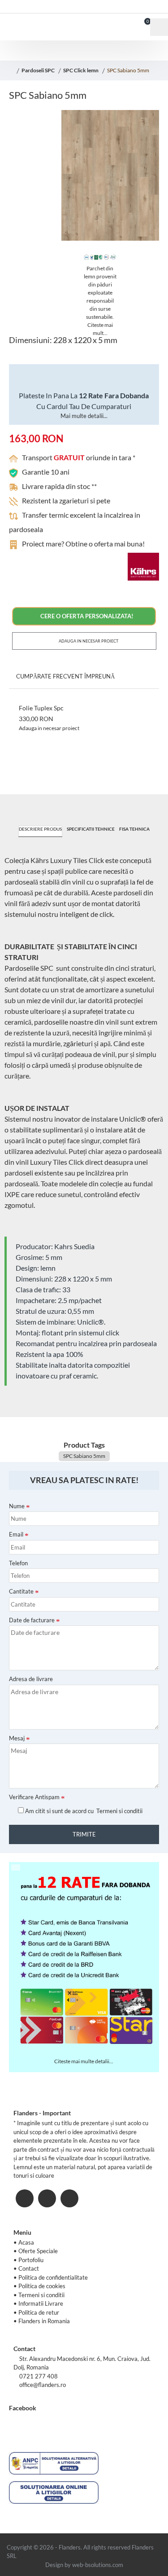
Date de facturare (32, 1620)
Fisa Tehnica (134, 829)
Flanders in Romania (44, 2321)
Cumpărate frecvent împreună (65, 676)
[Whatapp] (69, 2198)
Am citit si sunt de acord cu (83, 1811)
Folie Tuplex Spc (41, 708)
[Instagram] (47, 2198)
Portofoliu (31, 2260)
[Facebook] (25, 2198)
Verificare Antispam (34, 1797)
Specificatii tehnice (91, 829)
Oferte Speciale (38, 2251)
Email (16, 1534)
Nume (17, 1506)
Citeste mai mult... (100, 329)
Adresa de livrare (31, 1679)
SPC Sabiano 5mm (128, 70)
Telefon (18, 1563)
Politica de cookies (42, 2286)
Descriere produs (40, 829)
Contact (29, 2268)
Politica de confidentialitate (53, 2277)
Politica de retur (39, 2312)
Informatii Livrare (41, 2303)
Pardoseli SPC (38, 70)
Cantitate (21, 1591)
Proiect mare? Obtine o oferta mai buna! (83, 544)
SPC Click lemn (81, 70)
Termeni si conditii (41, 2295)
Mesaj (17, 1738)
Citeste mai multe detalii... (84, 2061)
